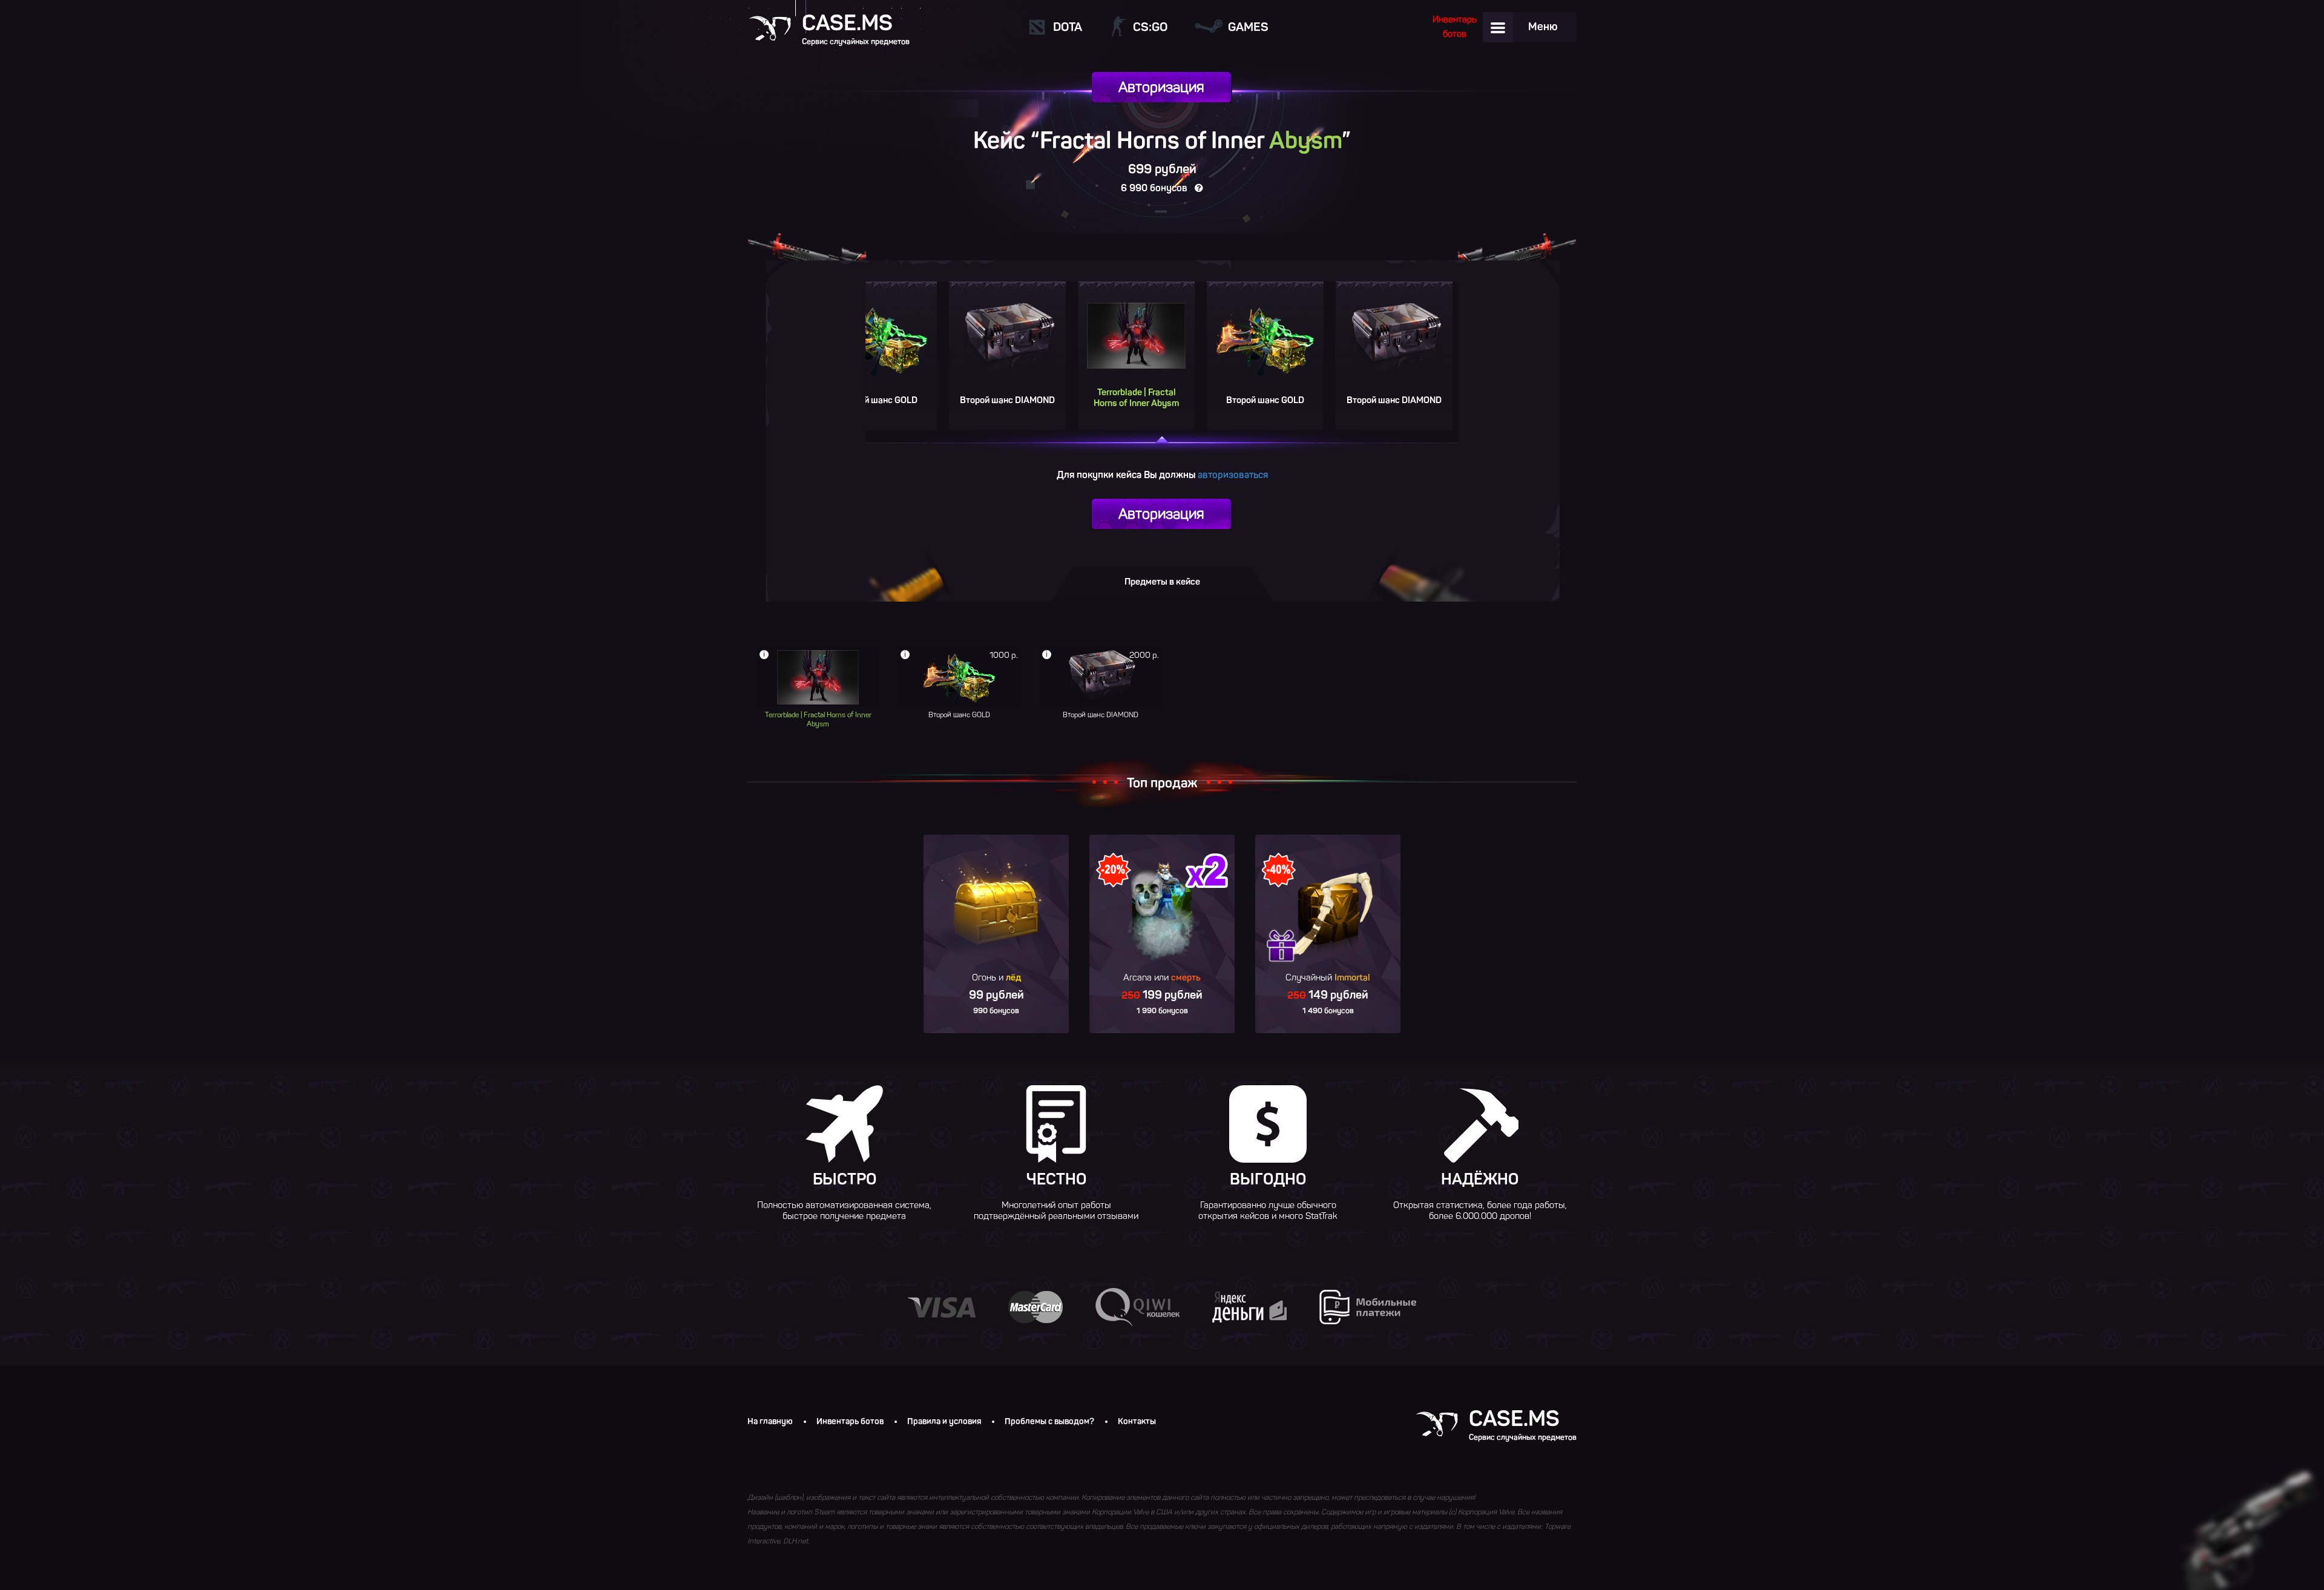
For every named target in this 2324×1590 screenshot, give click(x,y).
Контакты (1137, 1422)
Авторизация (1161, 87)
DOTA (1068, 27)
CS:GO (1150, 27)
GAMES (1248, 27)
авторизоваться (1233, 475)
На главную (770, 1422)
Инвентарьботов (1455, 27)
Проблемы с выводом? (1049, 1422)
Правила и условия (944, 1422)
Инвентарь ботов (850, 1422)
